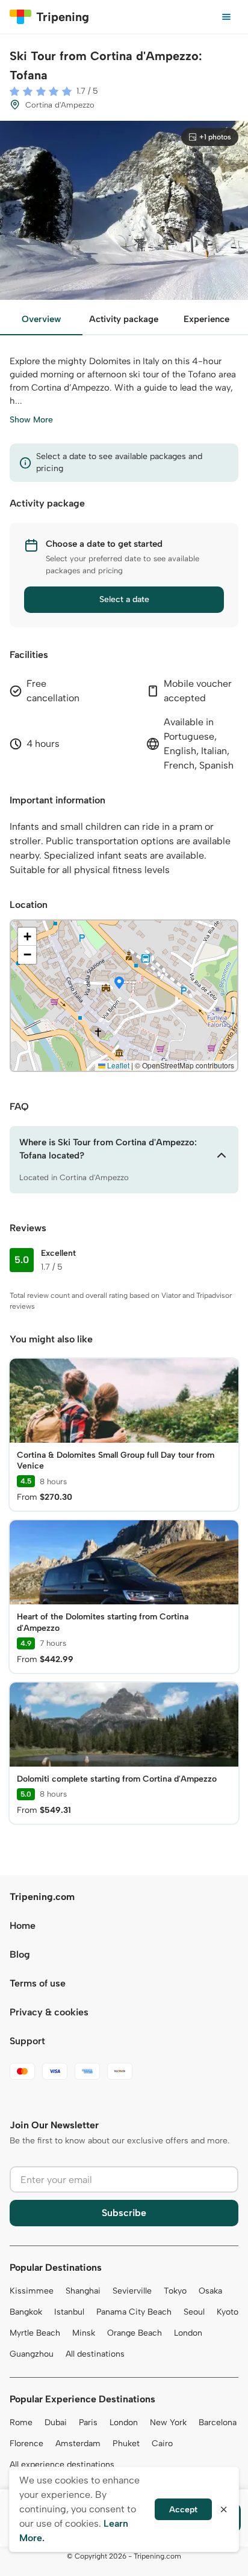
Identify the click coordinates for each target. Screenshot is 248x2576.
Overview (41, 319)
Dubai (56, 2422)
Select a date (124, 599)
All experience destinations (62, 2465)
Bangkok (26, 2312)
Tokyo (175, 2291)
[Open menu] (226, 17)
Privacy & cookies (49, 2012)
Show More (31, 420)
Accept (183, 2510)
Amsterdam (78, 2444)
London (188, 2333)
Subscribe (124, 2213)
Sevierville (132, 2291)
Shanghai (83, 2291)
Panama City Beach (134, 2312)
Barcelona (218, 2422)
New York (168, 2422)
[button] (119, 984)
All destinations (95, 2354)
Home (23, 1926)
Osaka (210, 2291)
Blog (20, 1954)
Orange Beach (135, 2333)
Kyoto (228, 2312)
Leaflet (117, 1065)
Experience (206, 319)
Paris (88, 2422)
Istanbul (69, 2312)
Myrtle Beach (35, 2333)
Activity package (124, 319)
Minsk (84, 2333)
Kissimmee (32, 2291)
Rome (21, 2422)
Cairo (162, 2444)
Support (27, 2041)
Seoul (194, 2312)
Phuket (126, 2444)
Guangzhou (32, 2354)
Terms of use (38, 1983)
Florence (26, 2444)
